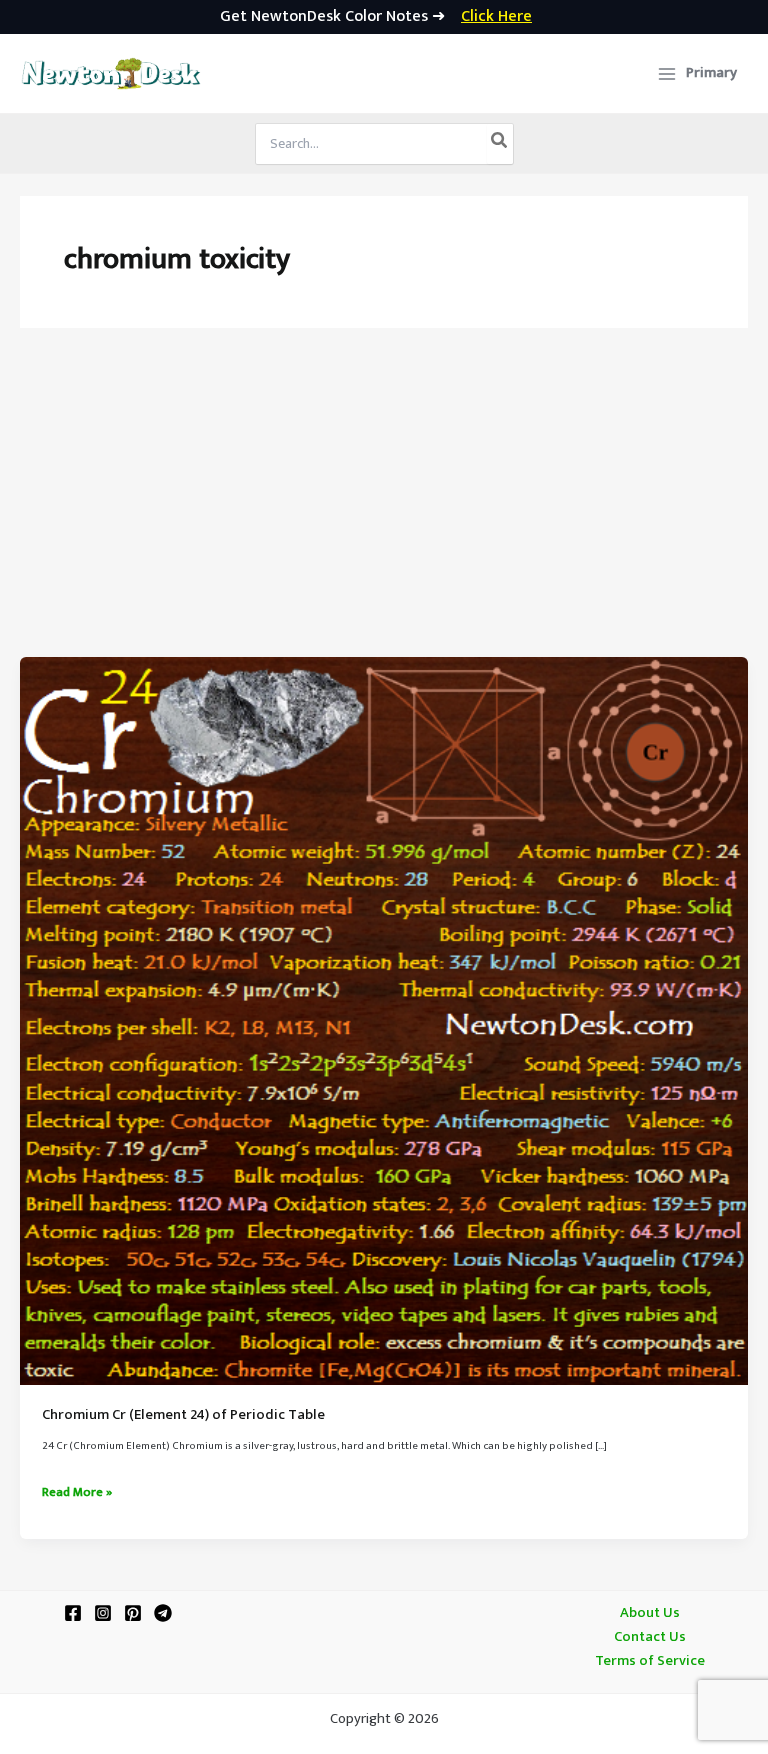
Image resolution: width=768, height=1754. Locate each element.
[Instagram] (103, 1613)
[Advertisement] (384, 507)
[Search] (500, 144)
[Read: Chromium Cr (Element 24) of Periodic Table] (384, 1021)
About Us (650, 1613)
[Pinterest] (133, 1613)
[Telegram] (163, 1613)
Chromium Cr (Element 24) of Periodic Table (183, 1415)
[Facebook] (73, 1613)
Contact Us (650, 1637)
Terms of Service (650, 1661)
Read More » (77, 1493)
